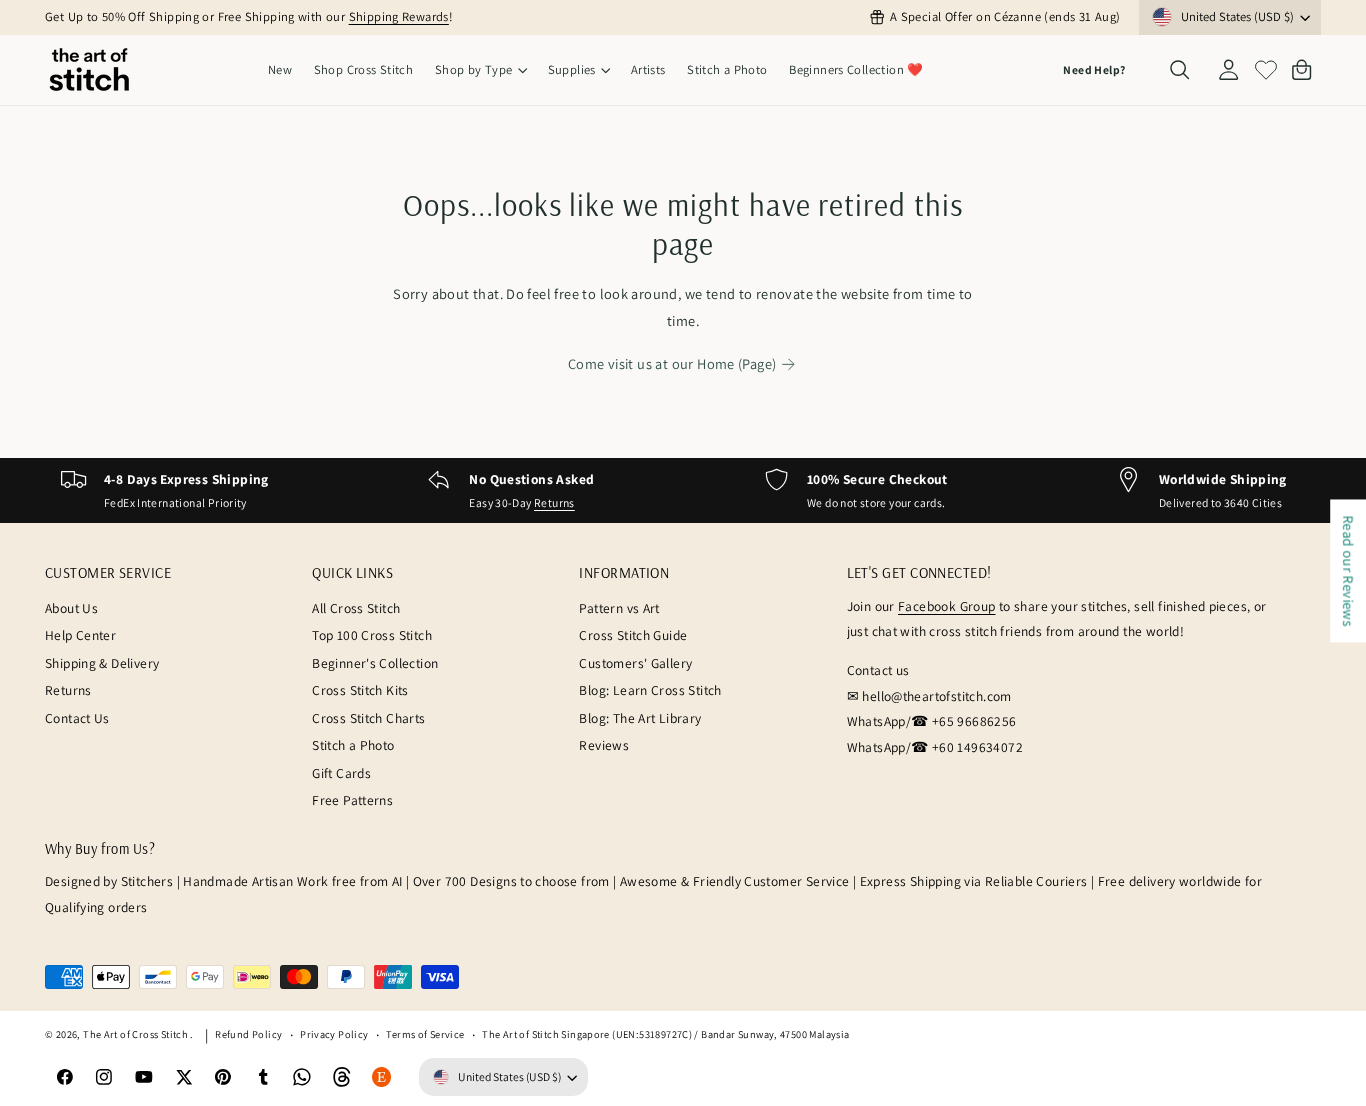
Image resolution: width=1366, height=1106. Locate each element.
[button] (480, 70)
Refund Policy (248, 1034)
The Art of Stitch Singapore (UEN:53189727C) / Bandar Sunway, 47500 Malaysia (665, 1034)
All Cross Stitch (356, 608)
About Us (71, 608)
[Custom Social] (382, 1078)
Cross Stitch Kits (360, 690)
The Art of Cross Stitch (136, 1034)
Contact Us (77, 718)
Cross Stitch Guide (633, 635)
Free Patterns (352, 800)
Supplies (572, 69)
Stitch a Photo (353, 745)
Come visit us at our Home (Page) (672, 363)
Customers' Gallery (635, 663)
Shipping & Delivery (102, 663)
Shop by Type (474, 69)
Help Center (80, 635)
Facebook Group (946, 606)
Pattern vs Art (619, 608)
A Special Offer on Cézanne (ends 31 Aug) (1005, 16)
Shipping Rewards (399, 16)
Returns (554, 502)
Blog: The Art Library (640, 718)
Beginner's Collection (375, 663)
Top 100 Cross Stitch (372, 635)
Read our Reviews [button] (1348, 570)
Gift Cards (341, 773)
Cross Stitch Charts (368, 718)
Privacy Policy (334, 1034)
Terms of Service (425, 1034)
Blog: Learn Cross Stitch (650, 690)
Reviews (604, 745)
